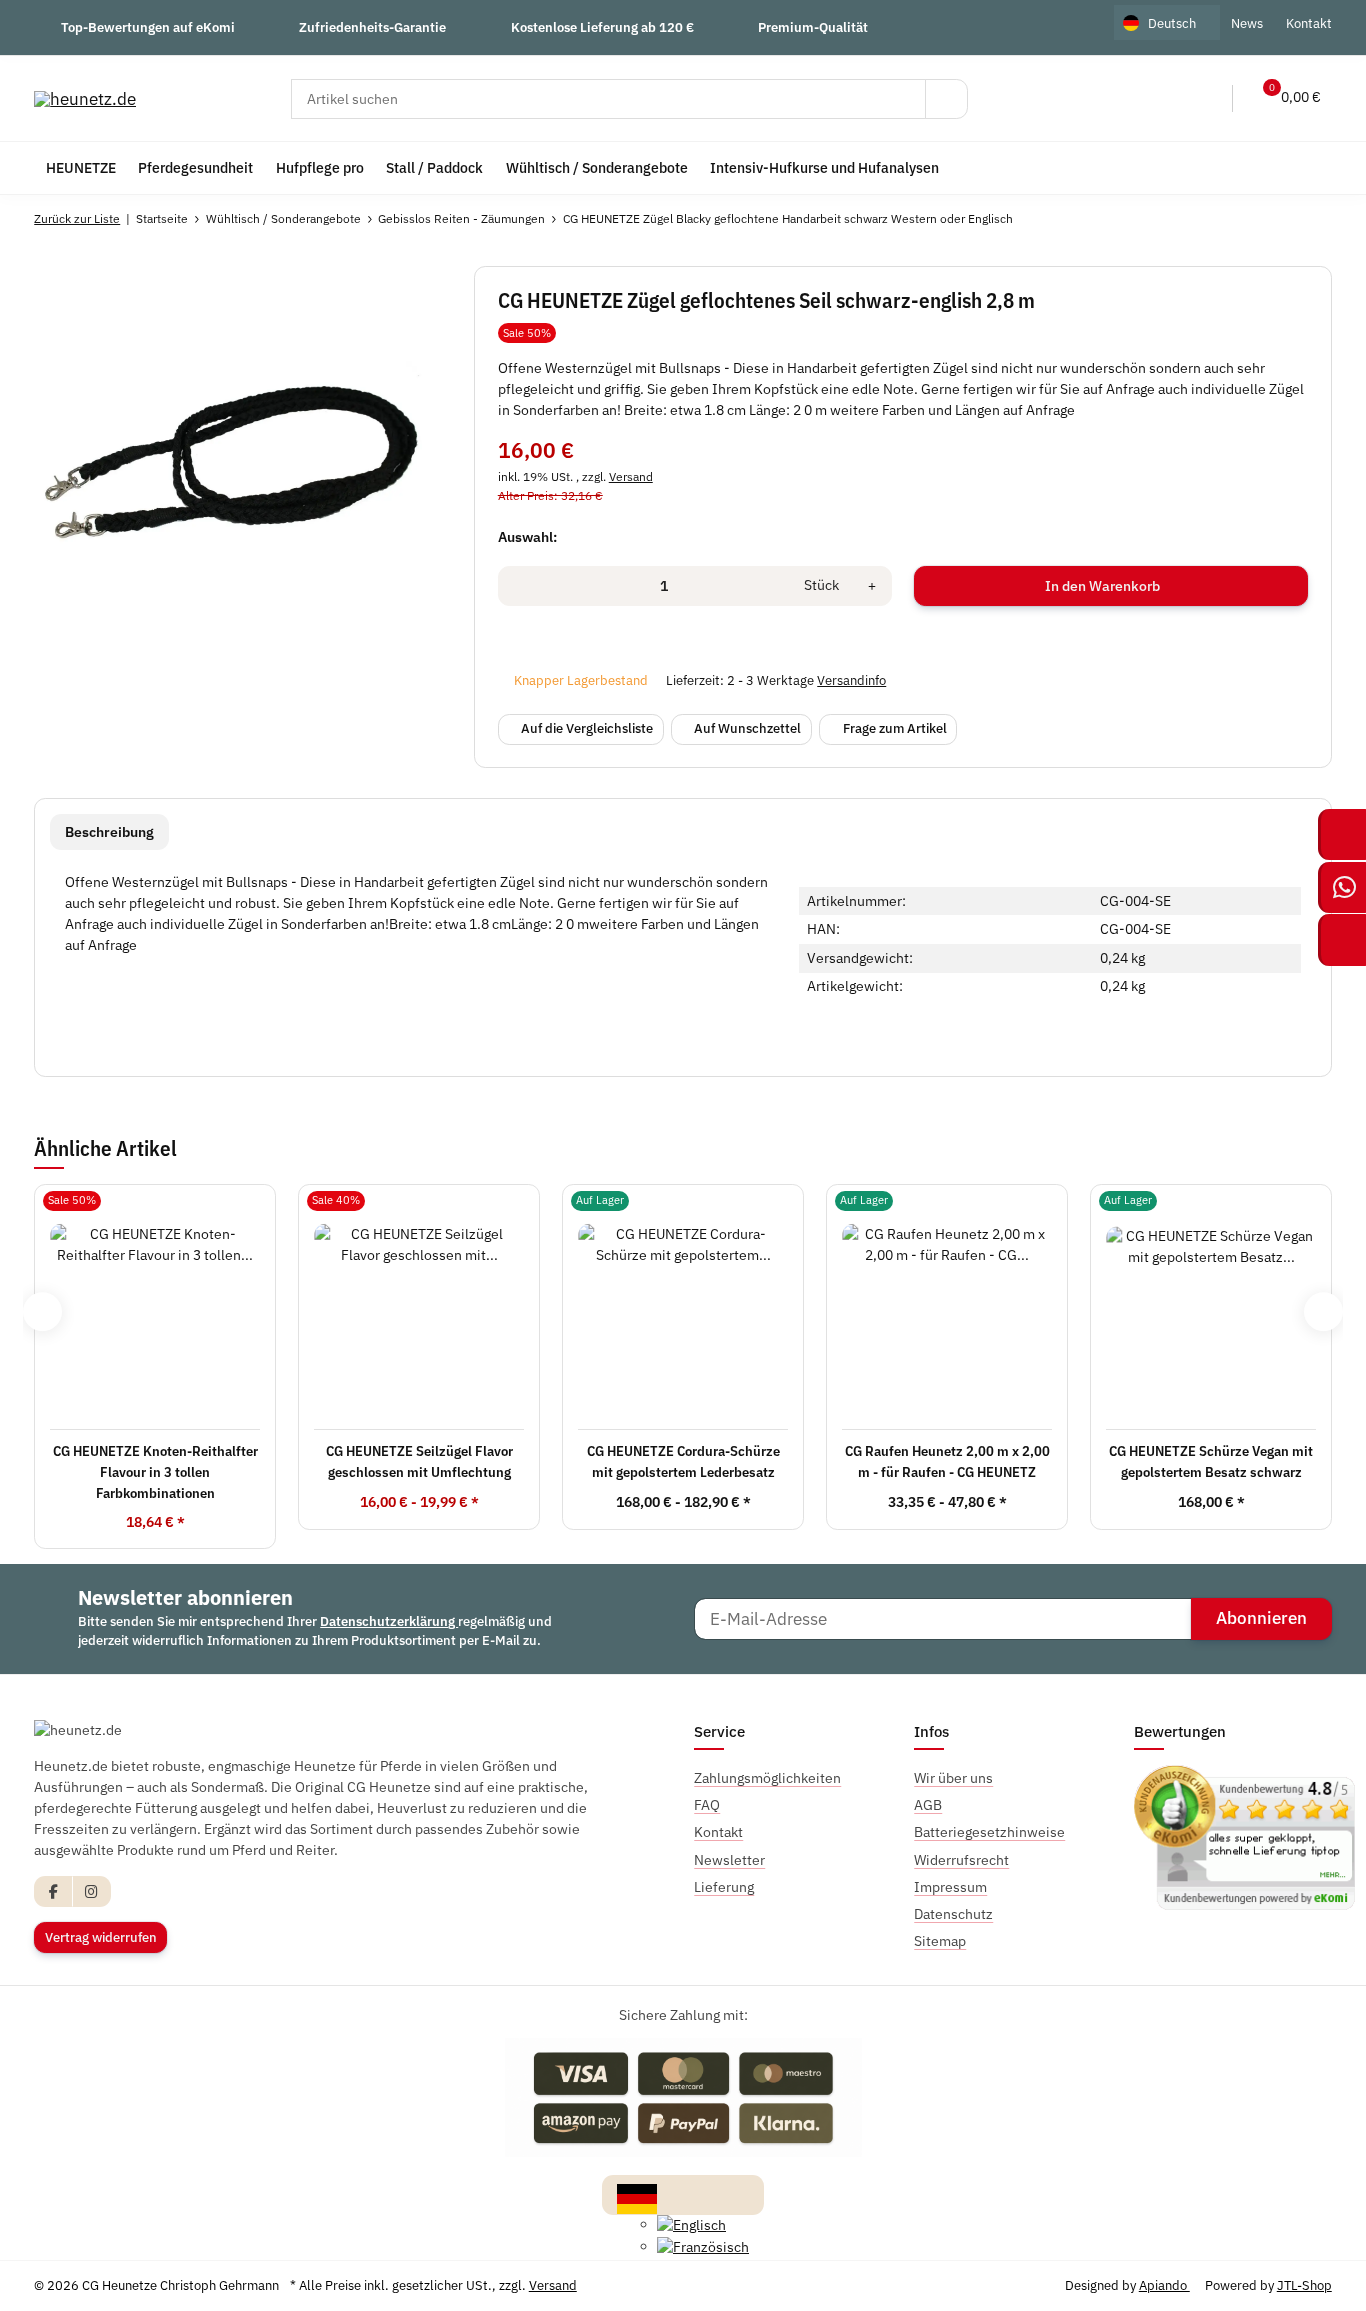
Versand (631, 476)
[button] (1163, 98)
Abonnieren (1261, 1618)
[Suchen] (946, 99)
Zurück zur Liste (77, 218)
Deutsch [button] (1172, 23)
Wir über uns (953, 1778)
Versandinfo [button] (851, 680)
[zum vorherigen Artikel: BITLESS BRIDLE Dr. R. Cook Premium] (1267, 219)
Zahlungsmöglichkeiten (767, 1778)
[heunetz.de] (85, 98)
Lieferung (724, 1887)
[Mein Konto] (1204, 98)
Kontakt (1309, 23)
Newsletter (729, 1860)
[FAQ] (1121, 98)
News (1247, 23)
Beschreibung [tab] (109, 832)
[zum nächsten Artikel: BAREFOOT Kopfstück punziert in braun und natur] (1310, 219)
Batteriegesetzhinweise (989, 1832)
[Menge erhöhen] (872, 586)
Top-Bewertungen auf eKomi (148, 27)
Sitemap (940, 1941)
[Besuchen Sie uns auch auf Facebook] (53, 1891)
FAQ (707, 1805)
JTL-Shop (1304, 2285)
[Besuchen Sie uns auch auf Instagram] (91, 1891)
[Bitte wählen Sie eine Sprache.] (637, 2198)
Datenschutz (953, 1914)
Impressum (950, 1887)
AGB (928, 1805)
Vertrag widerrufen (101, 1937)
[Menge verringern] (519, 586)
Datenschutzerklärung (389, 1621)
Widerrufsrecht (961, 1860)
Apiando (1164, 2285)
